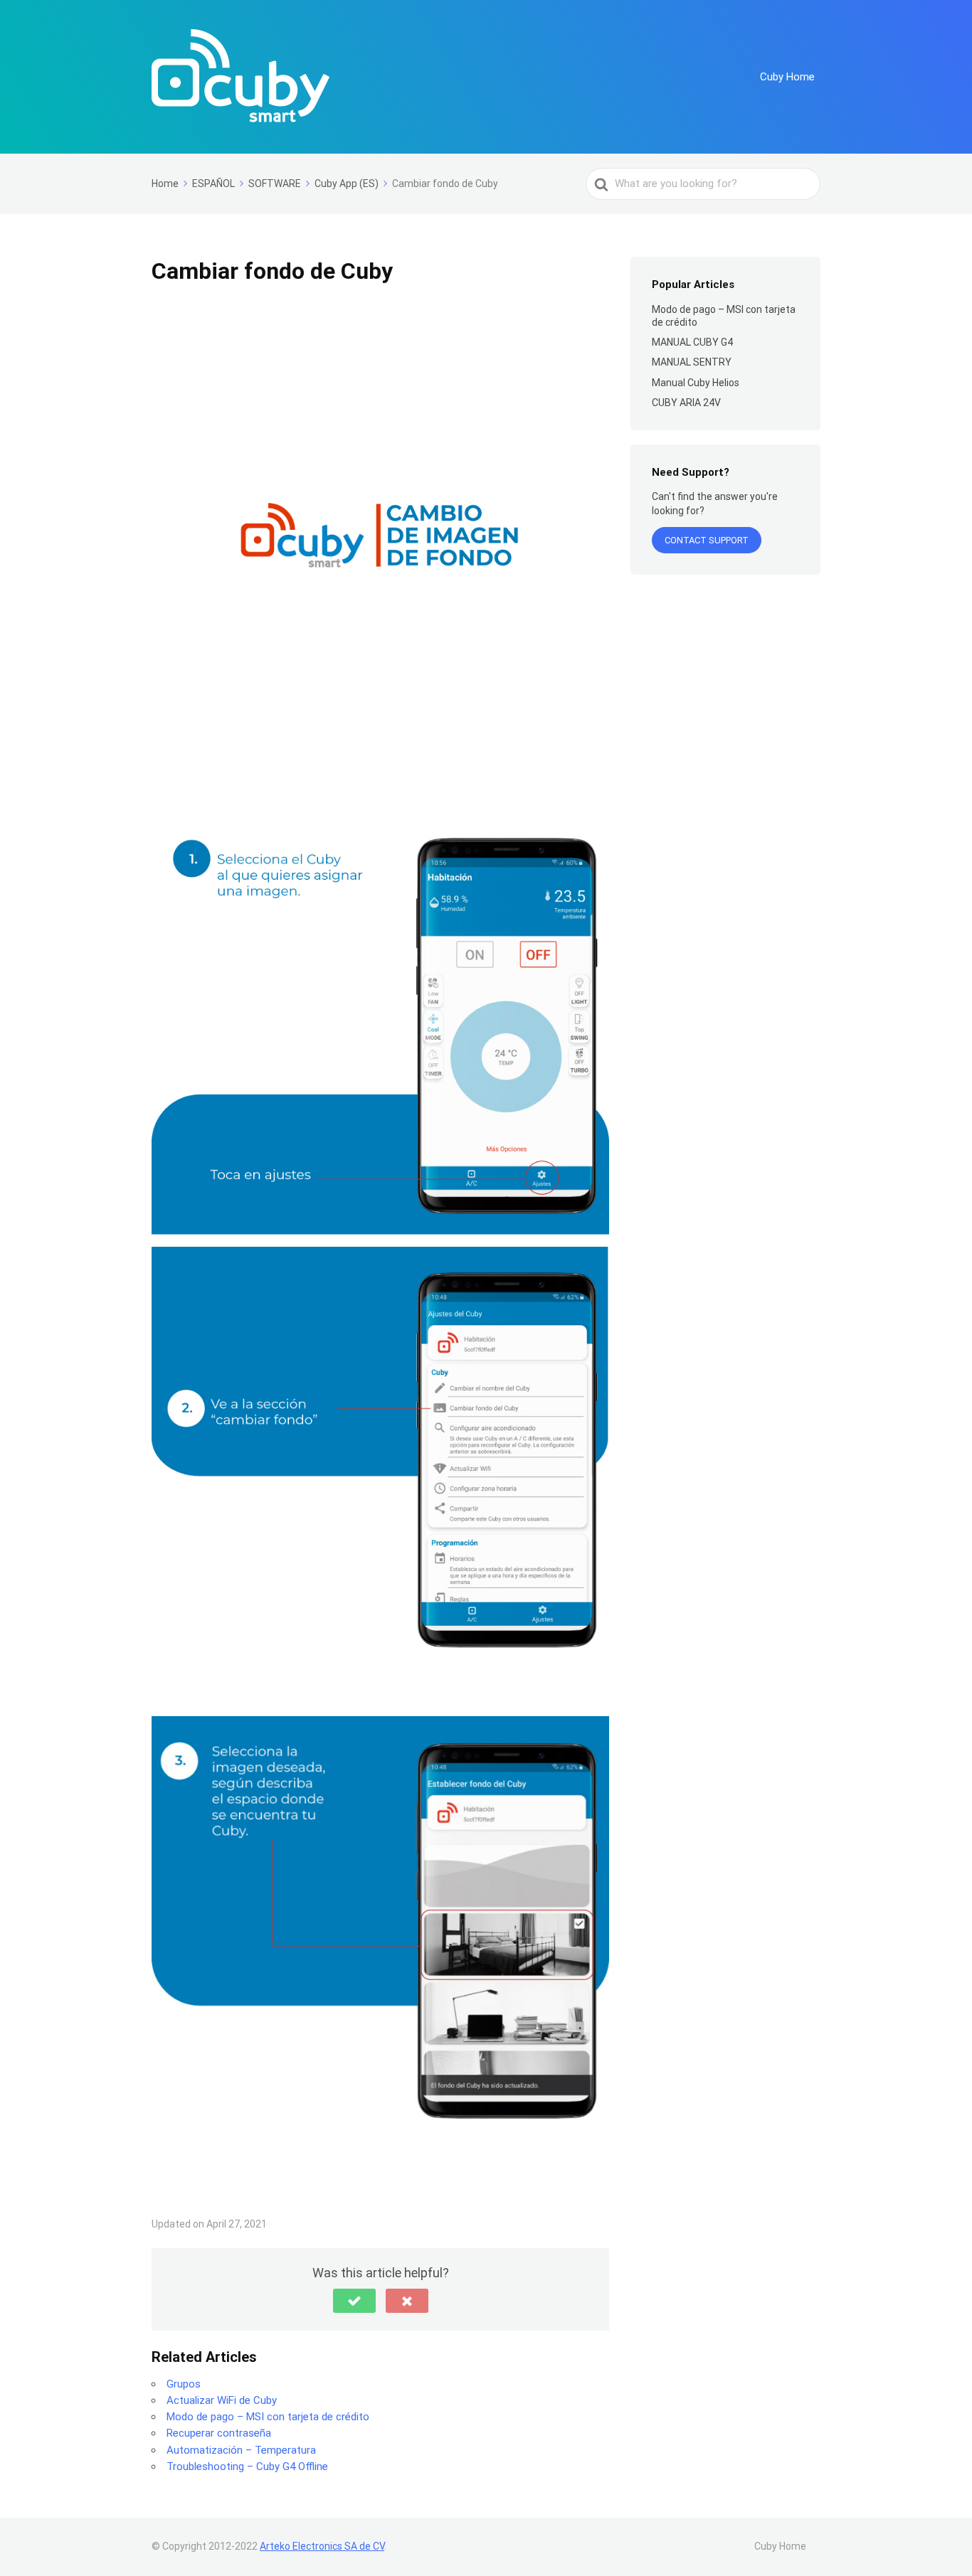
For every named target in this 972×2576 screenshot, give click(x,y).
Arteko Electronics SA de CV (322, 2546)
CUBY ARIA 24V (686, 403)
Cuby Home (787, 77)
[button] (354, 2301)
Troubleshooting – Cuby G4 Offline (247, 2466)
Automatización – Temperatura (241, 2450)
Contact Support (707, 540)
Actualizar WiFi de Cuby (222, 2400)
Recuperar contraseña (219, 2433)
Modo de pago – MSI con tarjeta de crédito (268, 2417)
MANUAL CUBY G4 (692, 342)
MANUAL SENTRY (692, 362)
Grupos (184, 2384)
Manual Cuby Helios (696, 383)
